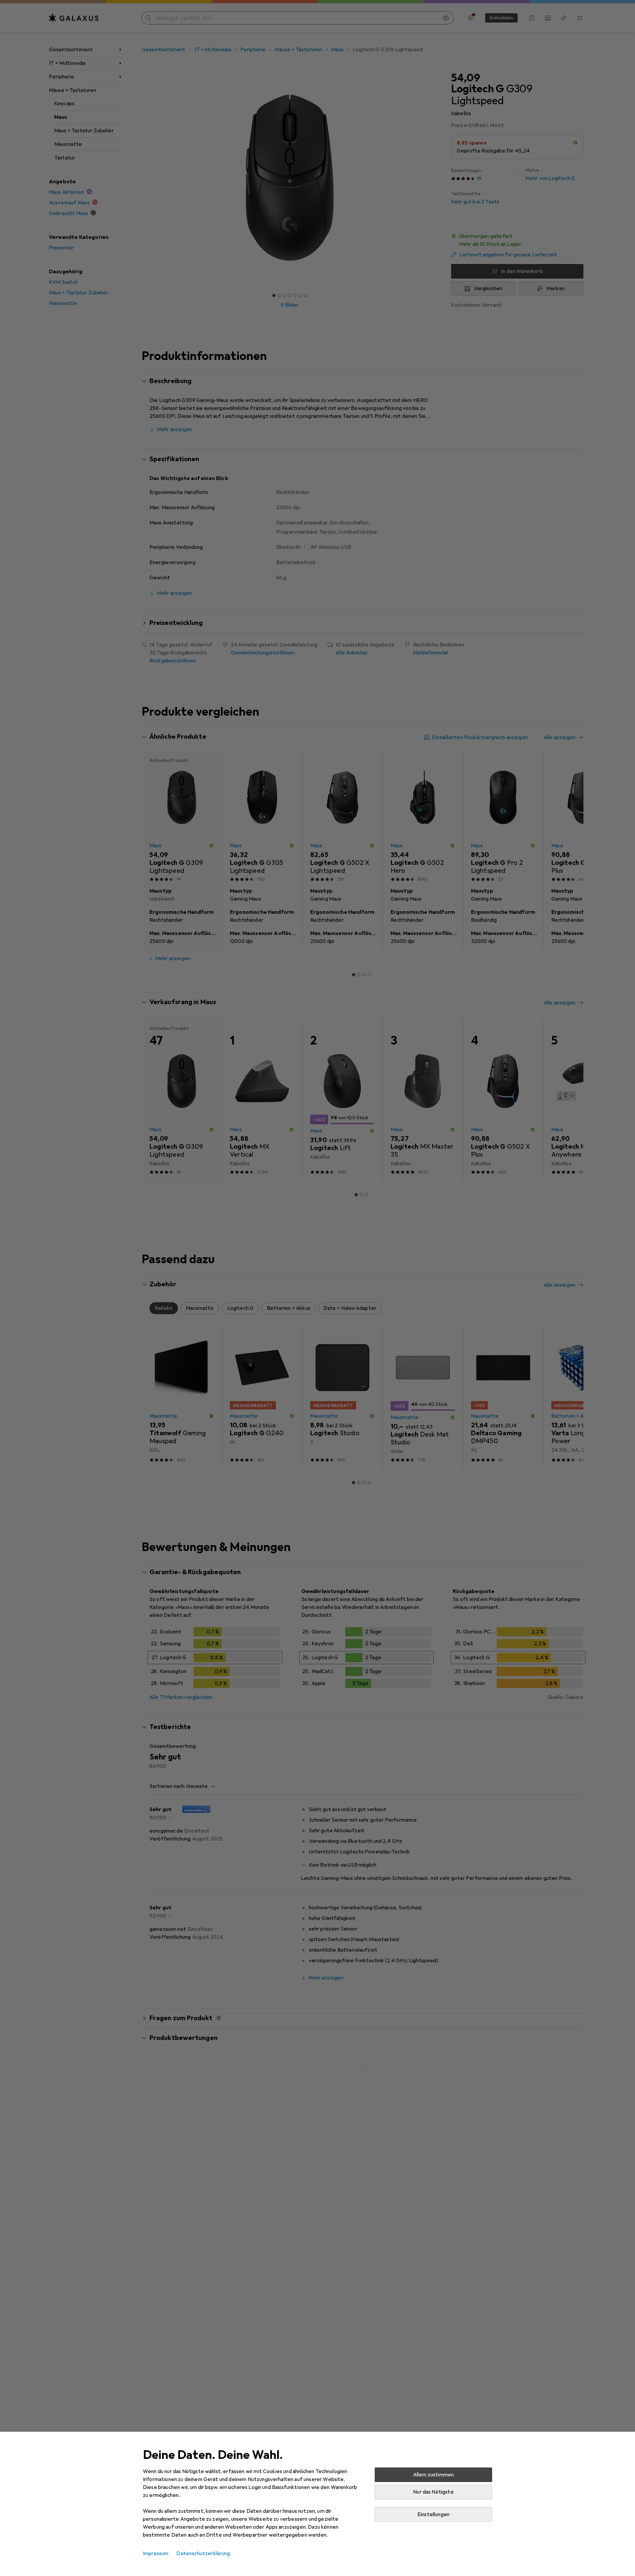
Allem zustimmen (433, 2475)
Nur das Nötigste (433, 2492)
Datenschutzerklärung (203, 2554)
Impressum (156, 2554)
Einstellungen (433, 2514)
